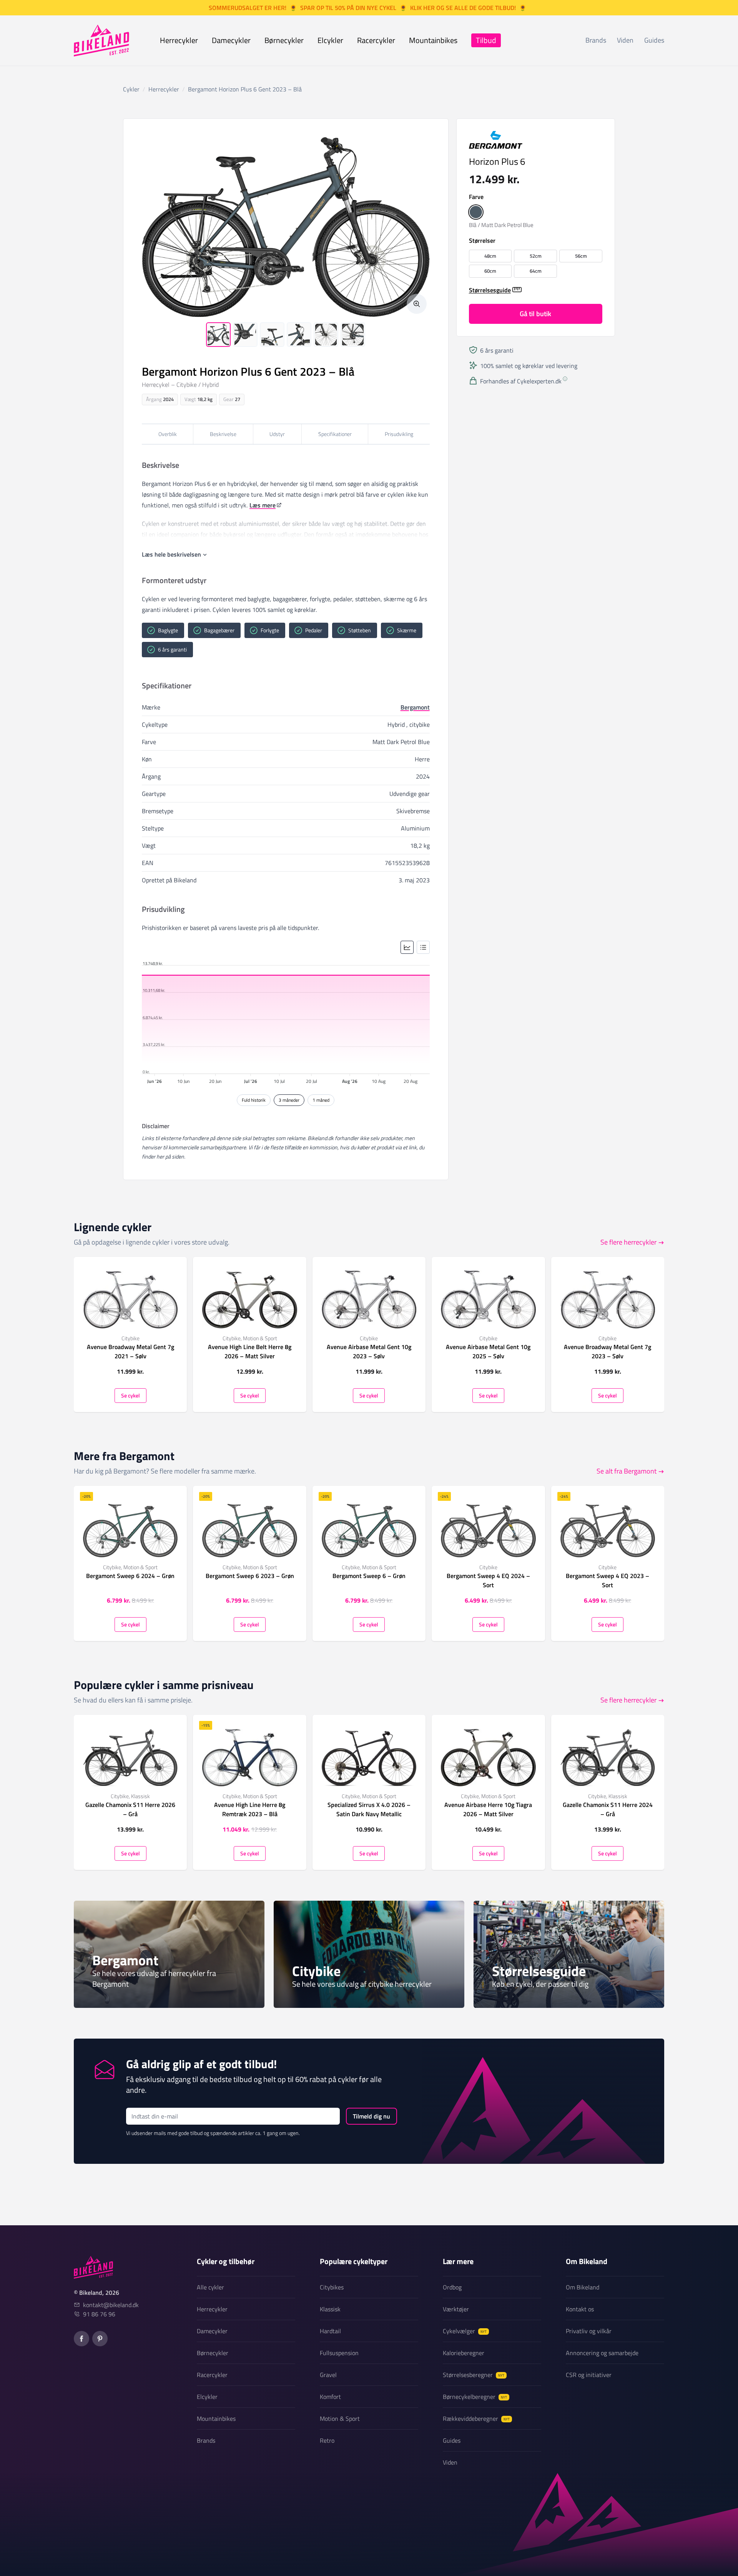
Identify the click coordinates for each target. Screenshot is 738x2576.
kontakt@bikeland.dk (111, 2305)
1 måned (321, 1100)
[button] (476, 212)
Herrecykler (179, 40)
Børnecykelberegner (475, 2397)
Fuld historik (254, 1100)
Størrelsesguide (490, 290)
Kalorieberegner (464, 2353)
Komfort (330, 2397)
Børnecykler (284, 40)
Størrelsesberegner (474, 2375)
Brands (596, 40)
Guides (654, 40)
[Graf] (407, 947)
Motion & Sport (340, 2419)
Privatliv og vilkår (589, 2331)
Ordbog (452, 2287)
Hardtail (330, 2331)
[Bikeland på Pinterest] (100, 2339)
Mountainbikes (433, 40)
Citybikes (332, 2287)
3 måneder (289, 1100)
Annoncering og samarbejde (602, 2353)
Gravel (328, 2375)
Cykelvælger (465, 2331)
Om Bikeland (583, 2287)
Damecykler (231, 40)
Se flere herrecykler (628, 1242)
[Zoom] (417, 304)
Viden (625, 40)
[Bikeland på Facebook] (81, 2339)
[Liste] (423, 947)
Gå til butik (535, 313)
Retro (327, 2440)
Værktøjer (456, 2309)
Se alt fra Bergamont (627, 1471)
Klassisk (330, 2309)
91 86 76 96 (99, 2314)
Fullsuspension (339, 2353)
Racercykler (376, 40)
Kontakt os (580, 2309)
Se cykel (130, 1395)
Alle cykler (210, 2287)
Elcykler (330, 40)
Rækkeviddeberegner (476, 2419)
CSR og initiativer (589, 2375)
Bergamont (415, 707)
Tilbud (486, 40)
